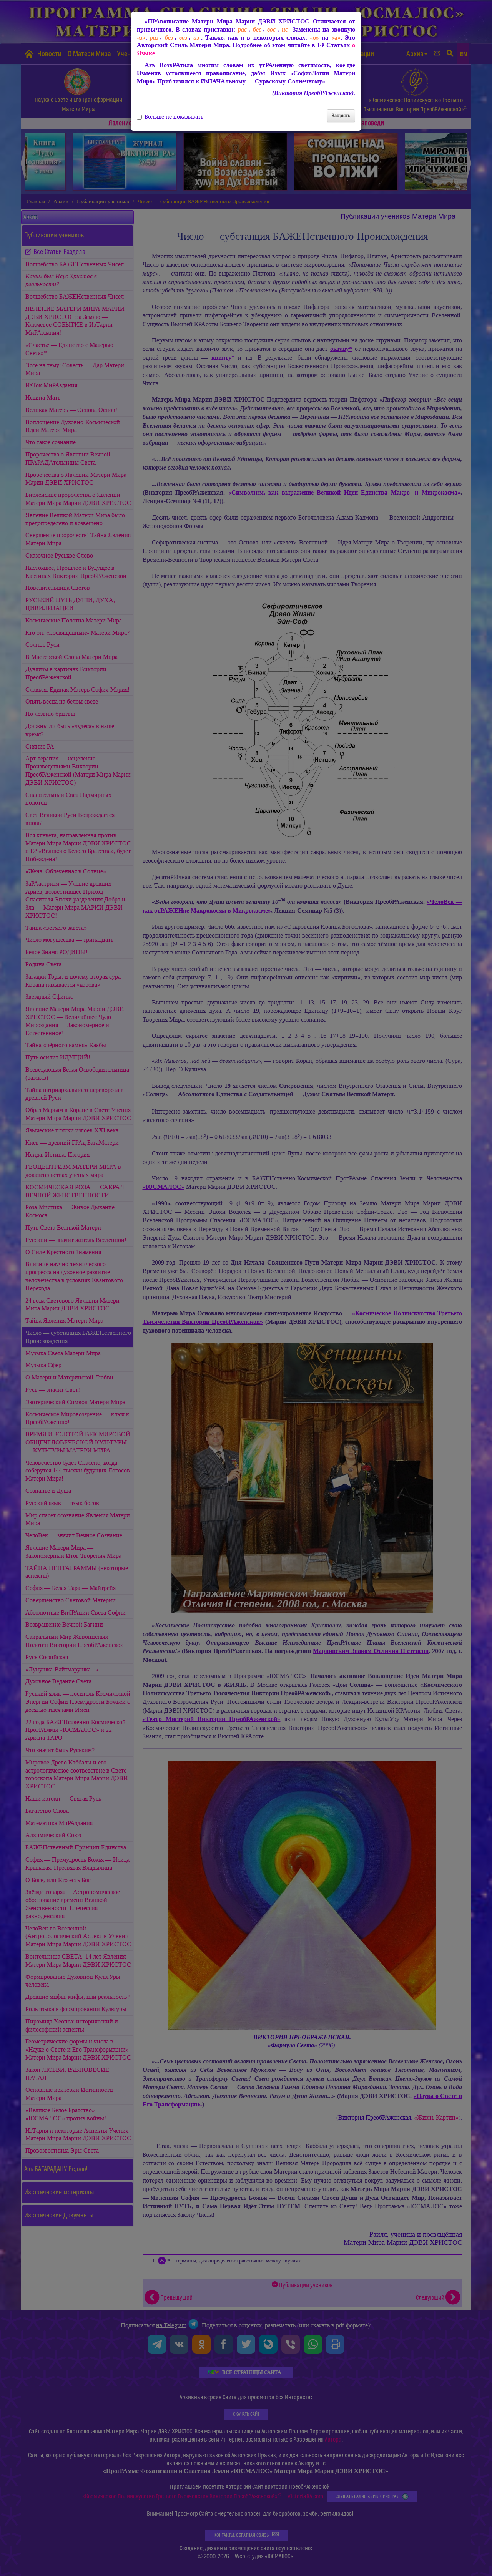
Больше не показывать (174, 117)
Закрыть (341, 115)
